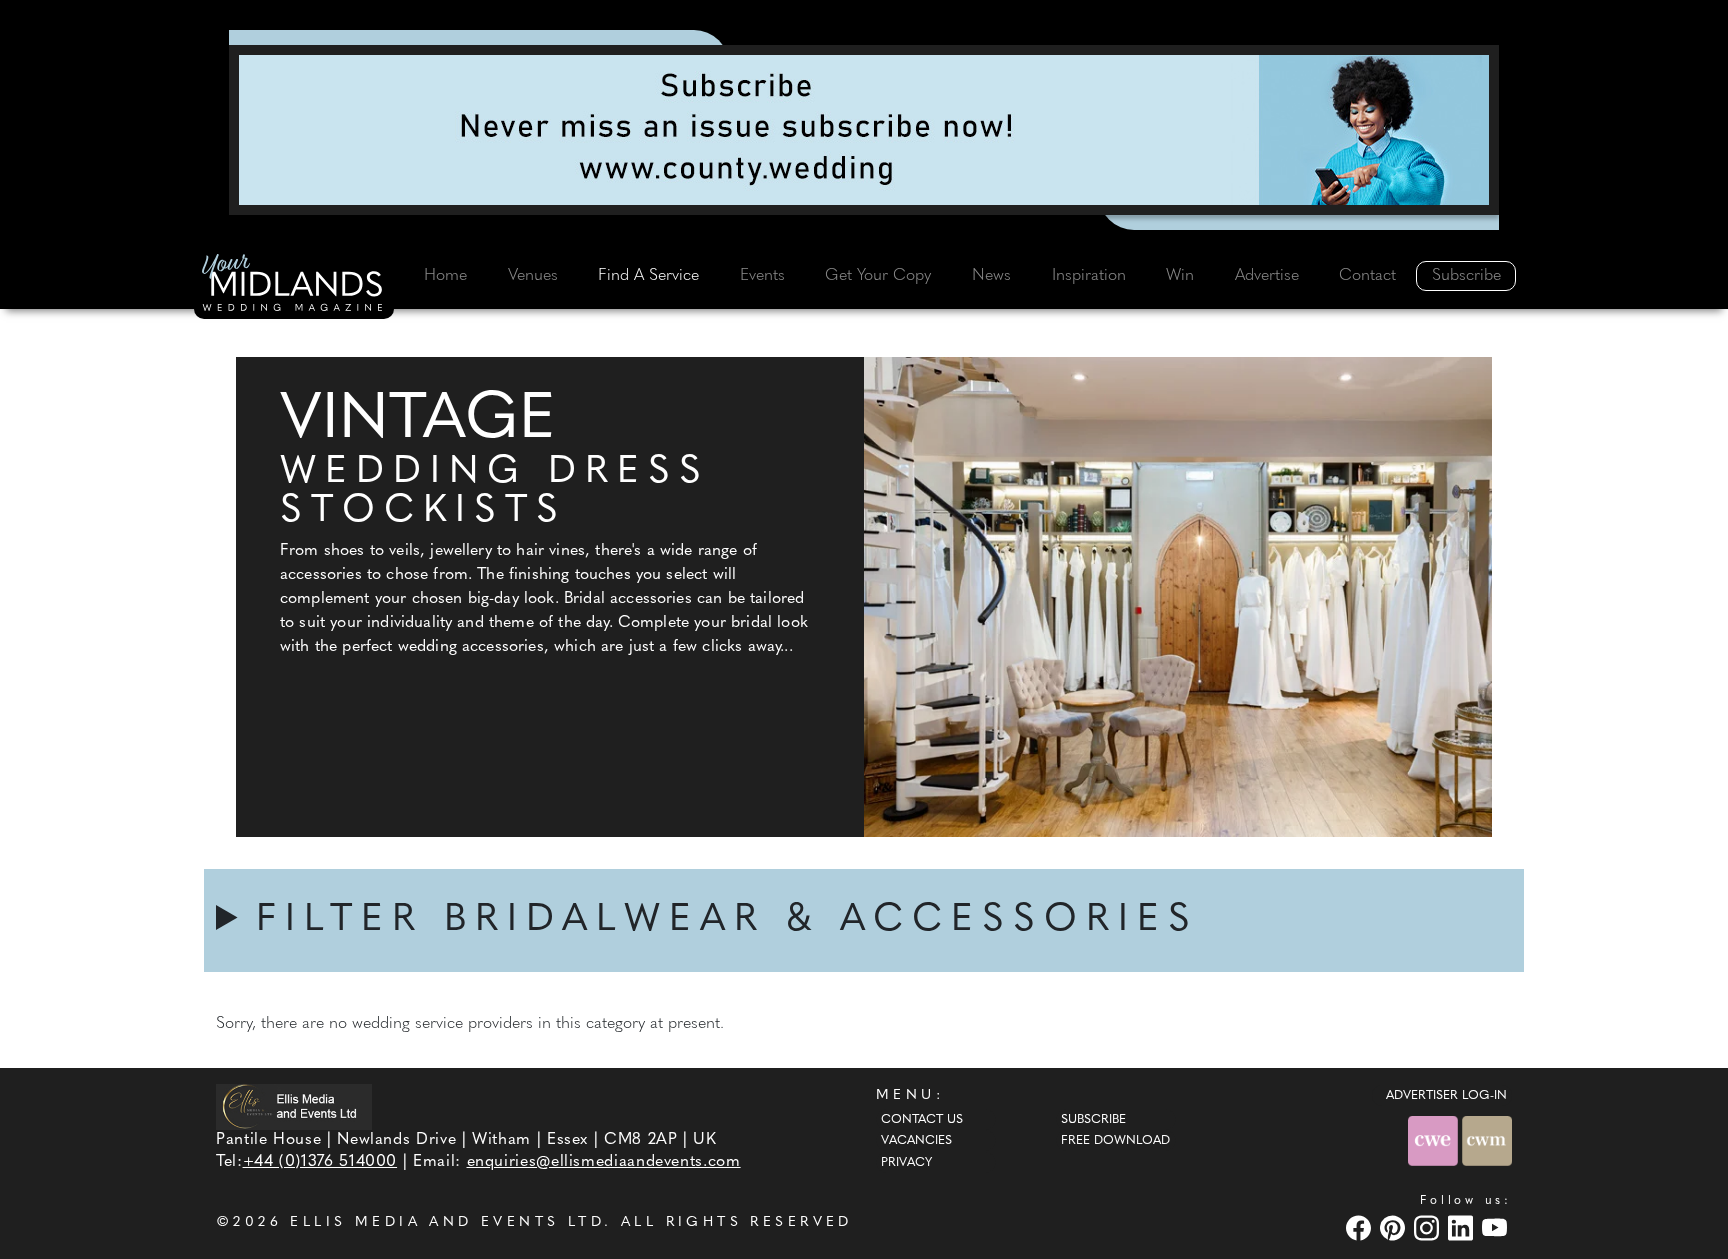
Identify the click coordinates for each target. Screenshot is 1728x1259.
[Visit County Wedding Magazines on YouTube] (1497, 1227)
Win (1180, 276)
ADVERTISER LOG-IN (1446, 1096)
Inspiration (1089, 276)
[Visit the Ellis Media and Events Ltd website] (294, 1106)
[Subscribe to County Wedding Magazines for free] (864, 130)
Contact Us (922, 1120)
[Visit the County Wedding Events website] (1435, 1140)
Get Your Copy (878, 276)
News (991, 276)
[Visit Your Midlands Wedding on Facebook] (1361, 1227)
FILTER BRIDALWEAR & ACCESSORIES (727, 920)
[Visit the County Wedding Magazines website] (1487, 1140)
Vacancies (916, 1141)
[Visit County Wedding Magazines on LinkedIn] (1463, 1227)
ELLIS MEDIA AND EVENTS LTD (447, 1222)
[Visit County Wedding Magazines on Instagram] (1429, 1227)
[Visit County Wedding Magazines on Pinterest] (1395, 1227)
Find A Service (648, 276)
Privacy (906, 1163)
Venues (533, 276)
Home (445, 276)
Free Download (1115, 1141)
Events (762, 276)
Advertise (1267, 276)
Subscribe (1466, 276)
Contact (1367, 276)
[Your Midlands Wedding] (294, 286)
